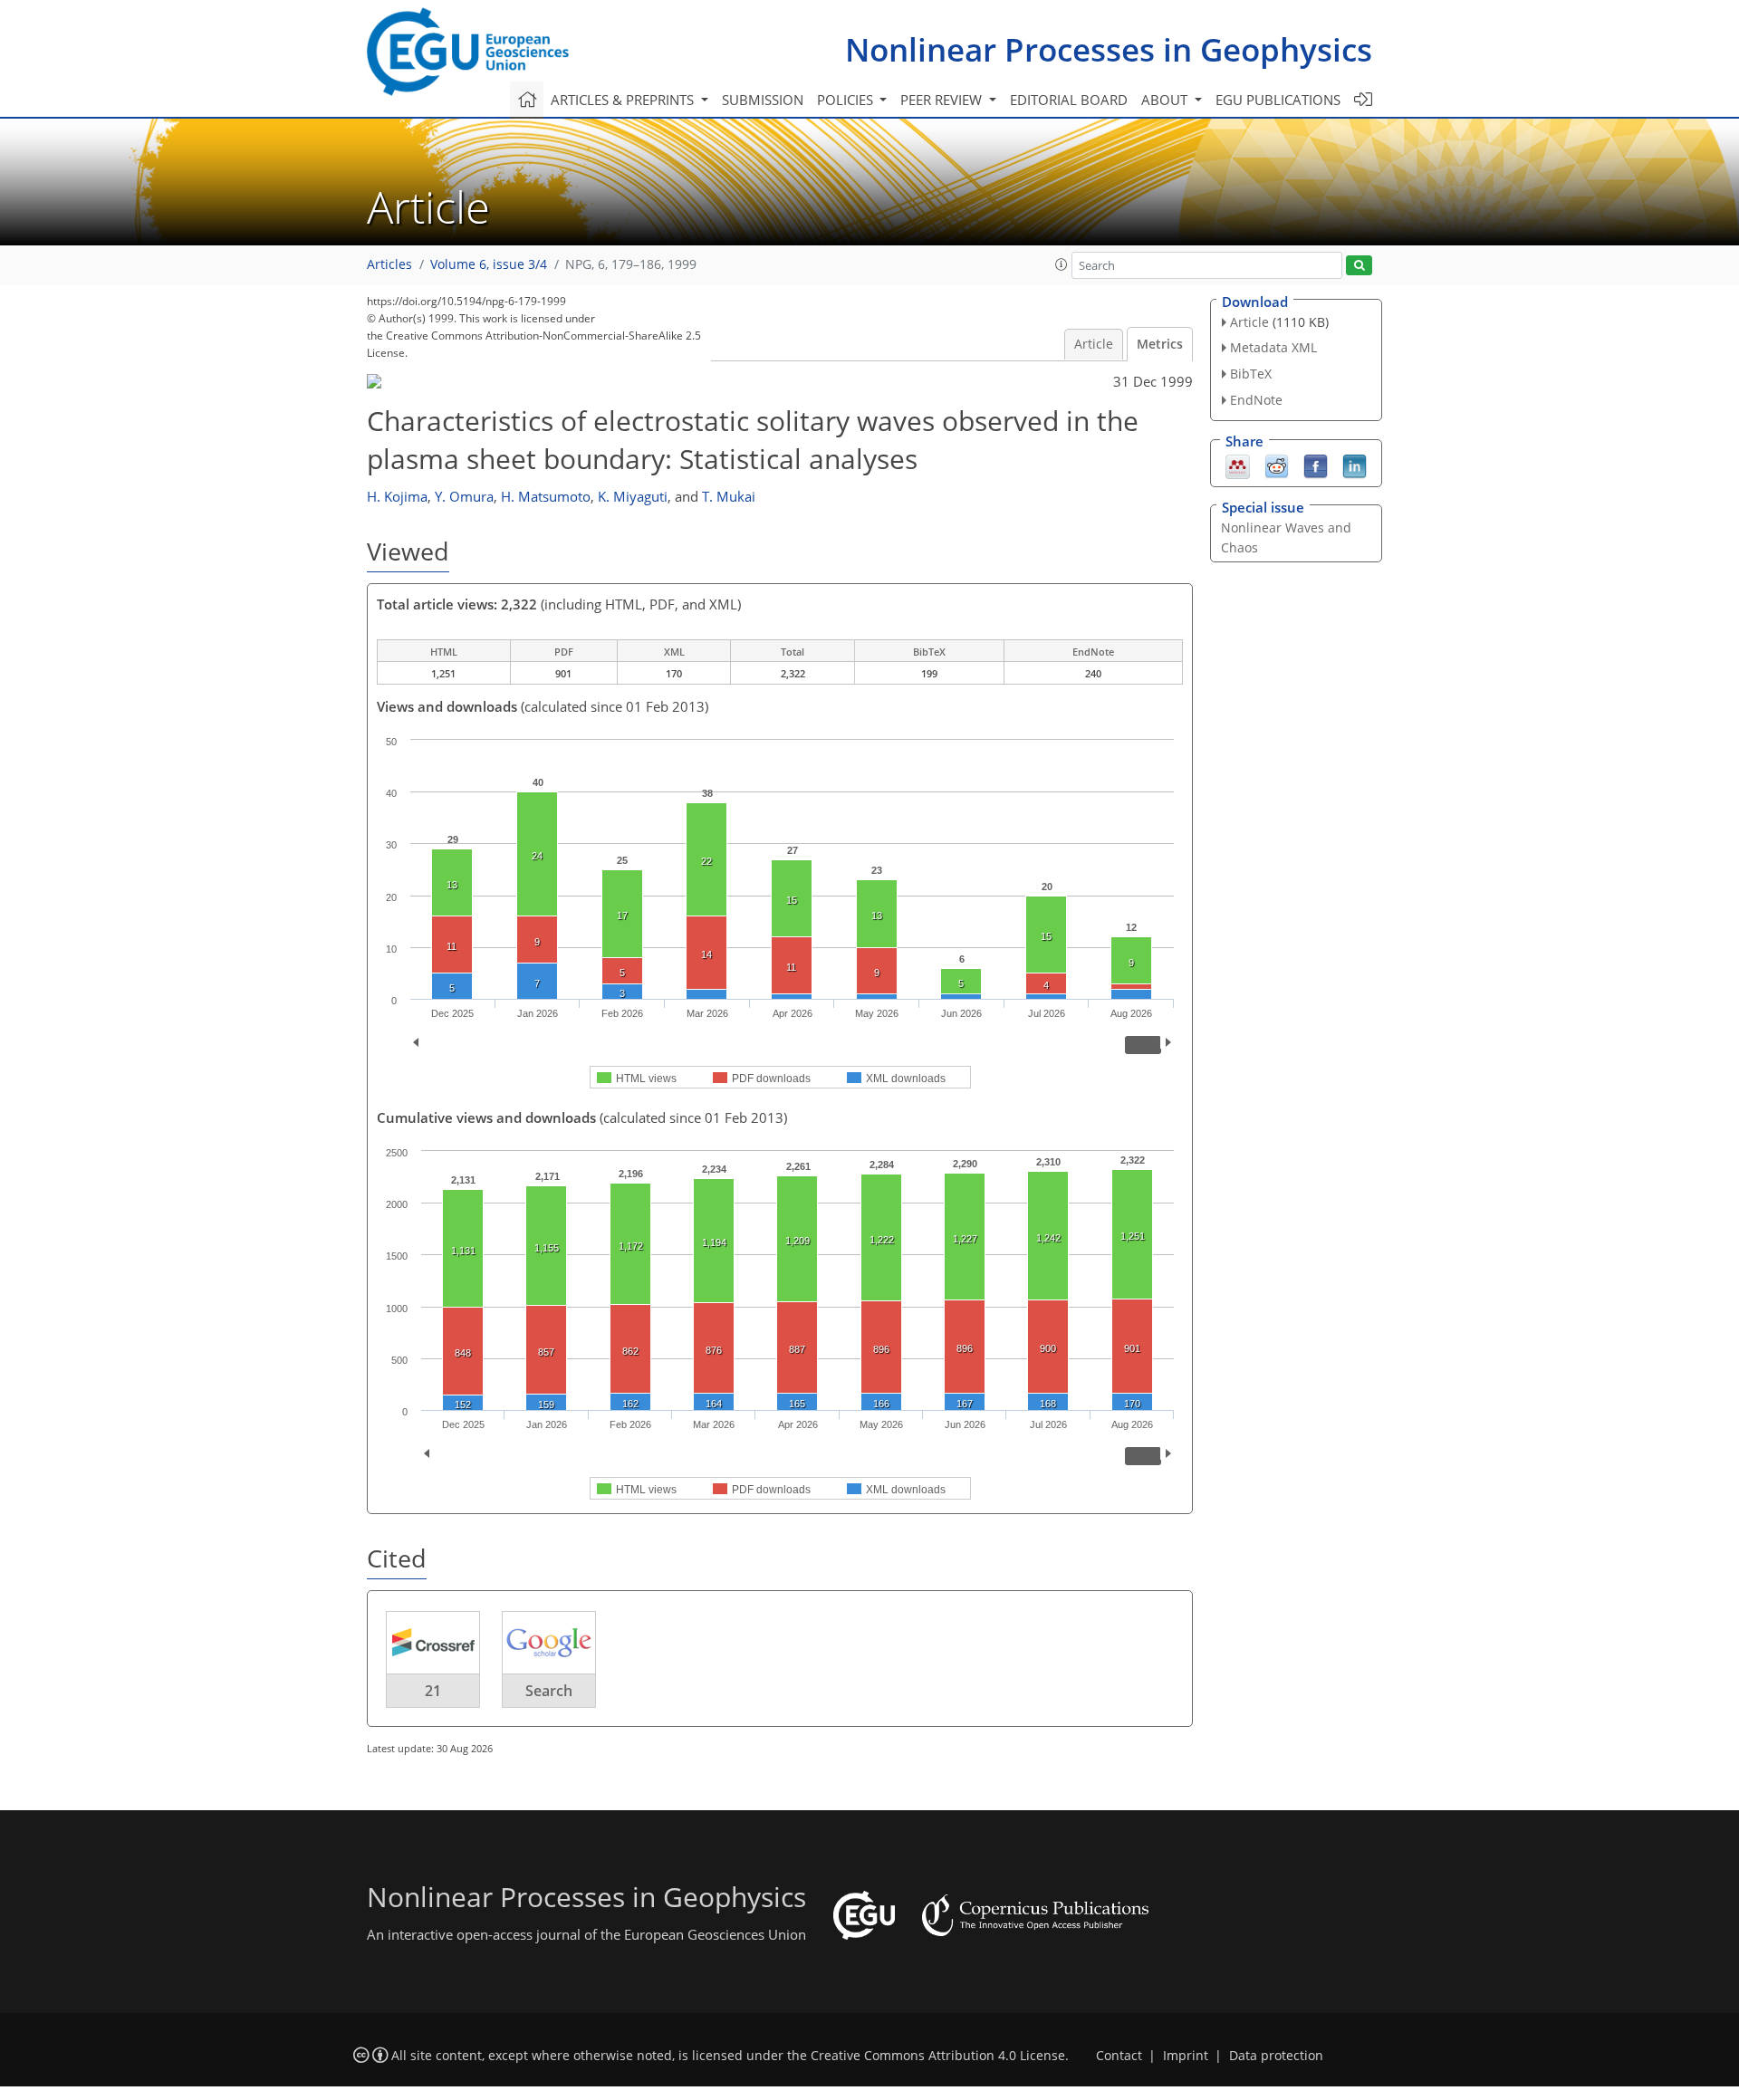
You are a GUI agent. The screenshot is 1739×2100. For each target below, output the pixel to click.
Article (1094, 344)
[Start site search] (1359, 266)
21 (433, 1691)
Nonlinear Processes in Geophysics (1109, 49)
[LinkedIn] (1355, 465)
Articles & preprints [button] (624, 100)
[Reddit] (1277, 465)
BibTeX (1251, 374)
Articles (389, 264)
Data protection (1276, 2056)
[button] (1062, 264)
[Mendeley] (1238, 465)
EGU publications (1278, 100)
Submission (763, 100)
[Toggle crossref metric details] (433, 1641)
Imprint (1186, 2056)
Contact (1119, 2056)
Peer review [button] (943, 100)
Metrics (1160, 344)
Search (549, 1691)
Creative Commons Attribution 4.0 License (938, 2056)
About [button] (1166, 100)
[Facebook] (1316, 465)
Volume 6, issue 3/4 (489, 264)
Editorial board (1069, 100)
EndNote (1256, 400)
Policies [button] (847, 100)
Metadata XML (1273, 347)
